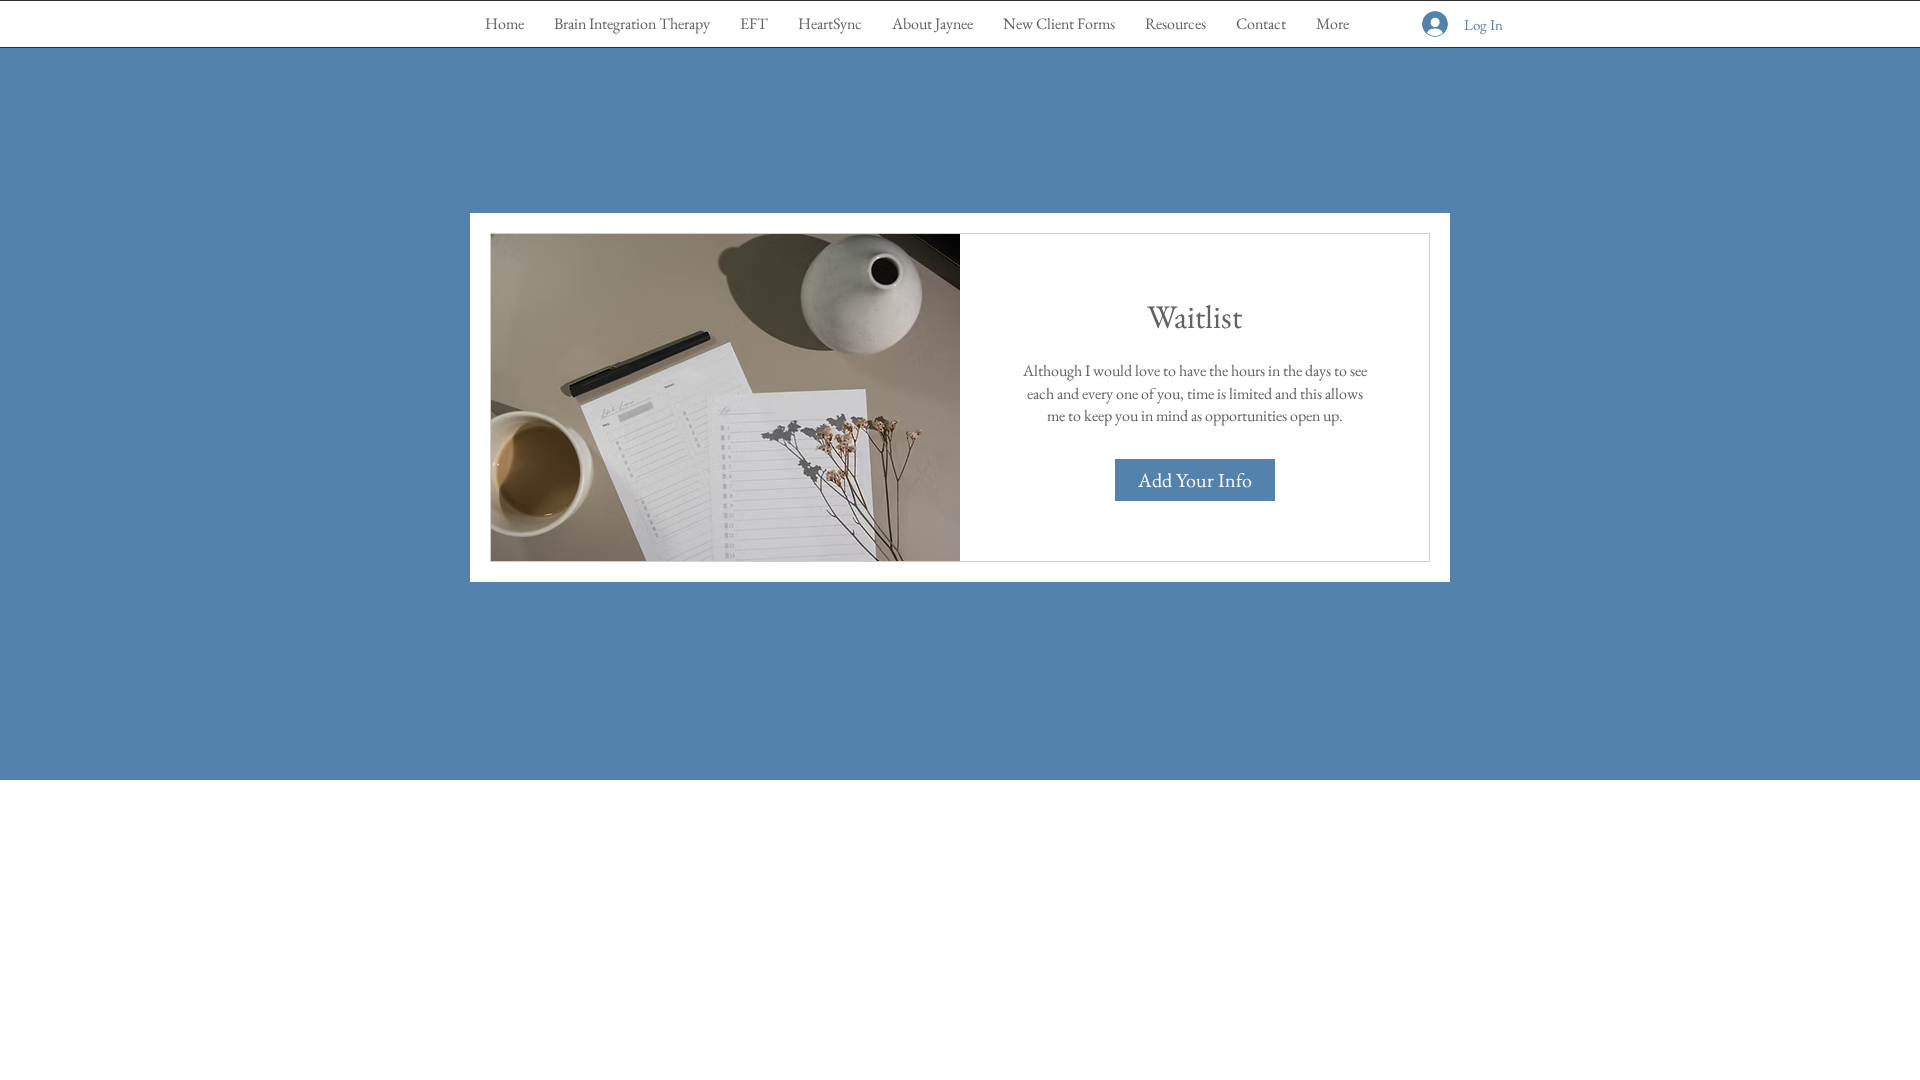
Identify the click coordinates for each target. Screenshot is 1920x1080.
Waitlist (1194, 316)
